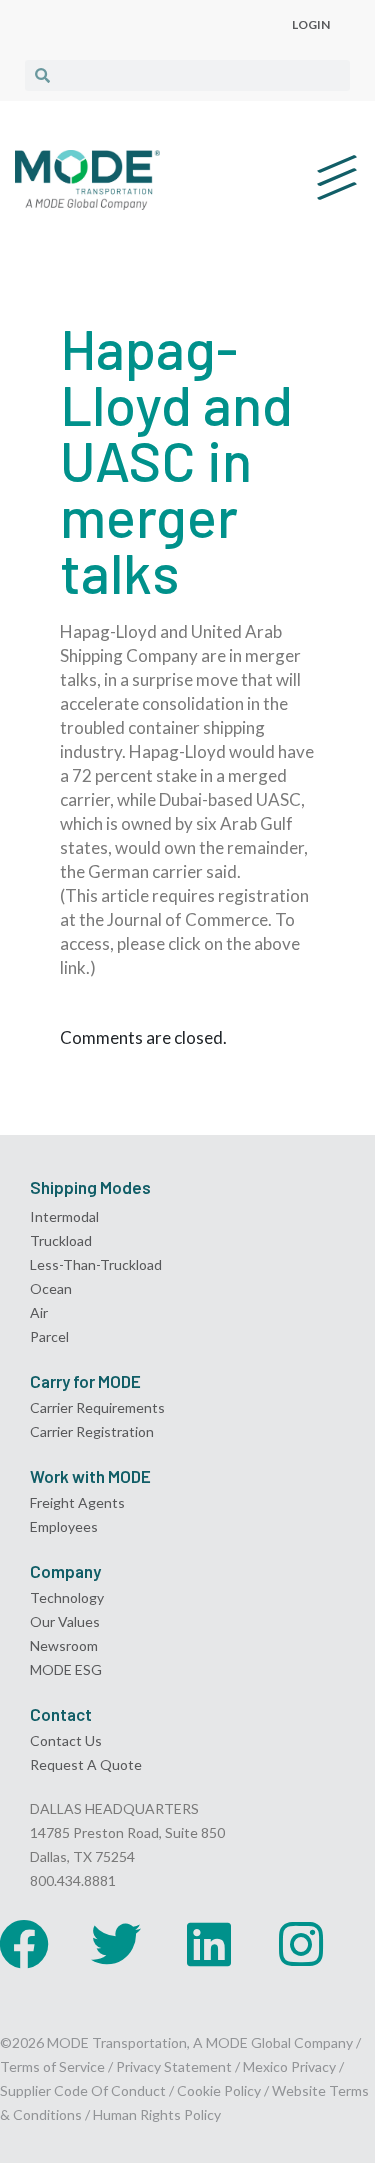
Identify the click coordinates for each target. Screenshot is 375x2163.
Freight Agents (77, 1502)
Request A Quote (86, 1764)
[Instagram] (301, 1944)
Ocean (51, 1288)
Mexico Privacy (289, 2066)
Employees (64, 1526)
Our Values (65, 1621)
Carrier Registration (92, 1431)
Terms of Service (52, 2066)
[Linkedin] (209, 1944)
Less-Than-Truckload (96, 1264)
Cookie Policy (219, 2090)
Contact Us (66, 1740)
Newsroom (64, 1645)
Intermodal (64, 1216)
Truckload (61, 1240)
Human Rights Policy (157, 2114)
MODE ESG (66, 1669)
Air (39, 1312)
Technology (67, 1597)
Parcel (49, 1336)
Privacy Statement (175, 2066)
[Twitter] (116, 1944)
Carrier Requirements (97, 1407)
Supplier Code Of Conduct (83, 2090)
